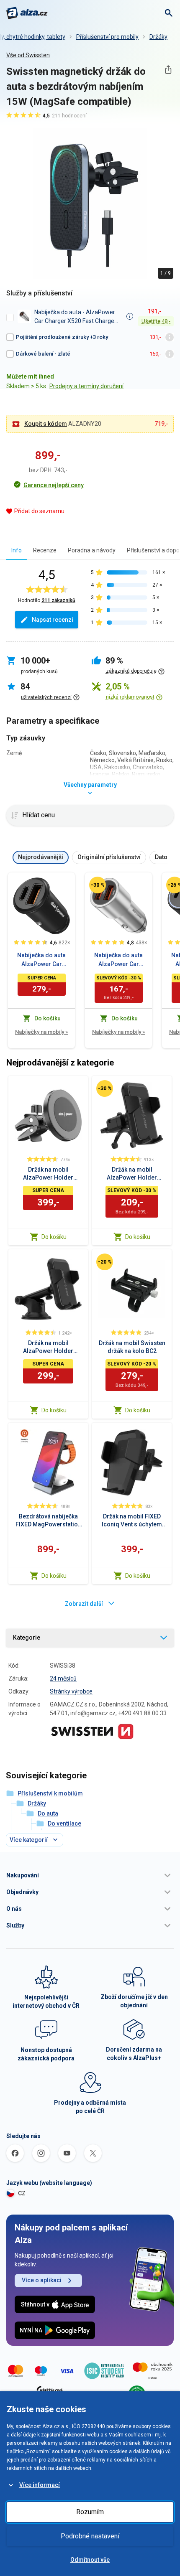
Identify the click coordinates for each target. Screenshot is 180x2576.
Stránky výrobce (71, 1691)
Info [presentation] (17, 550)
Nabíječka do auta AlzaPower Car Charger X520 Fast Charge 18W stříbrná (119, 960)
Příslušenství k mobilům (50, 1793)
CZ (22, 2193)
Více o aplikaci (42, 2280)
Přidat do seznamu (39, 511)
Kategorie (27, 1638)
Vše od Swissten (28, 55)
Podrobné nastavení (90, 2536)
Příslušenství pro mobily (107, 37)
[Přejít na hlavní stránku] (27, 13)
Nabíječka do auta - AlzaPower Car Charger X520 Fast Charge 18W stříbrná (75, 317)
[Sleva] (98, 885)
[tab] (17, 550)
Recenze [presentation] (45, 550)
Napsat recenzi (53, 620)
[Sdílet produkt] (168, 70)
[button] (90, 1875)
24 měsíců (63, 1678)
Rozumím (90, 2512)
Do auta (48, 1813)
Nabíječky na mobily (41, 1032)
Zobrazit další (84, 1604)
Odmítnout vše (90, 2560)
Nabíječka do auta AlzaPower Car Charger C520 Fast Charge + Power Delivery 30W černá (41, 960)
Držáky (158, 37)
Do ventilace (64, 1823)
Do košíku (54, 1237)
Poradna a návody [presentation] (92, 550)
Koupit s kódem (46, 424)
